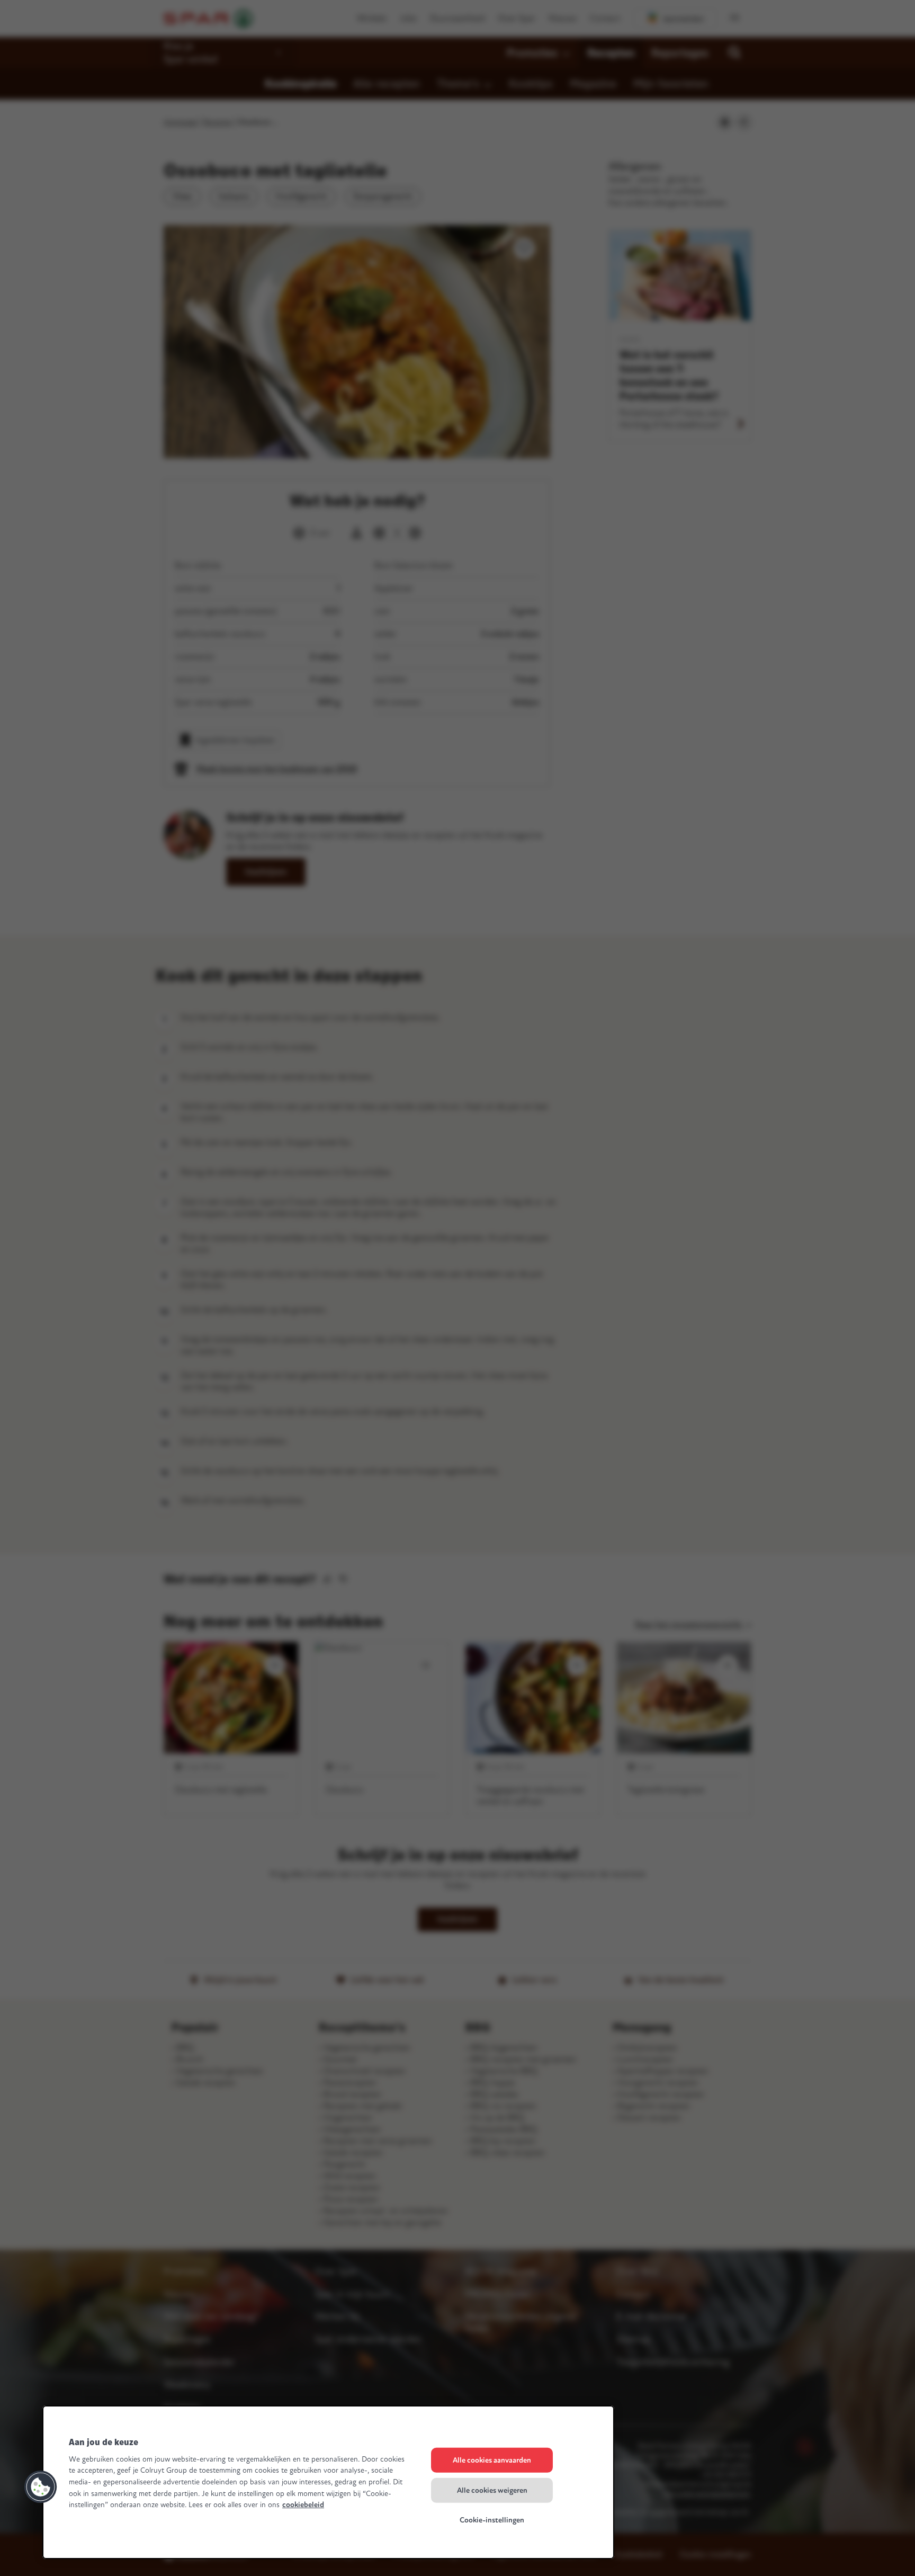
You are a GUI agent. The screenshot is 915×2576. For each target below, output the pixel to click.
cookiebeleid (303, 2505)
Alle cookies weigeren (492, 2490)
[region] (328, 2482)
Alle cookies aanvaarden (492, 2460)
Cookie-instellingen (492, 2520)
